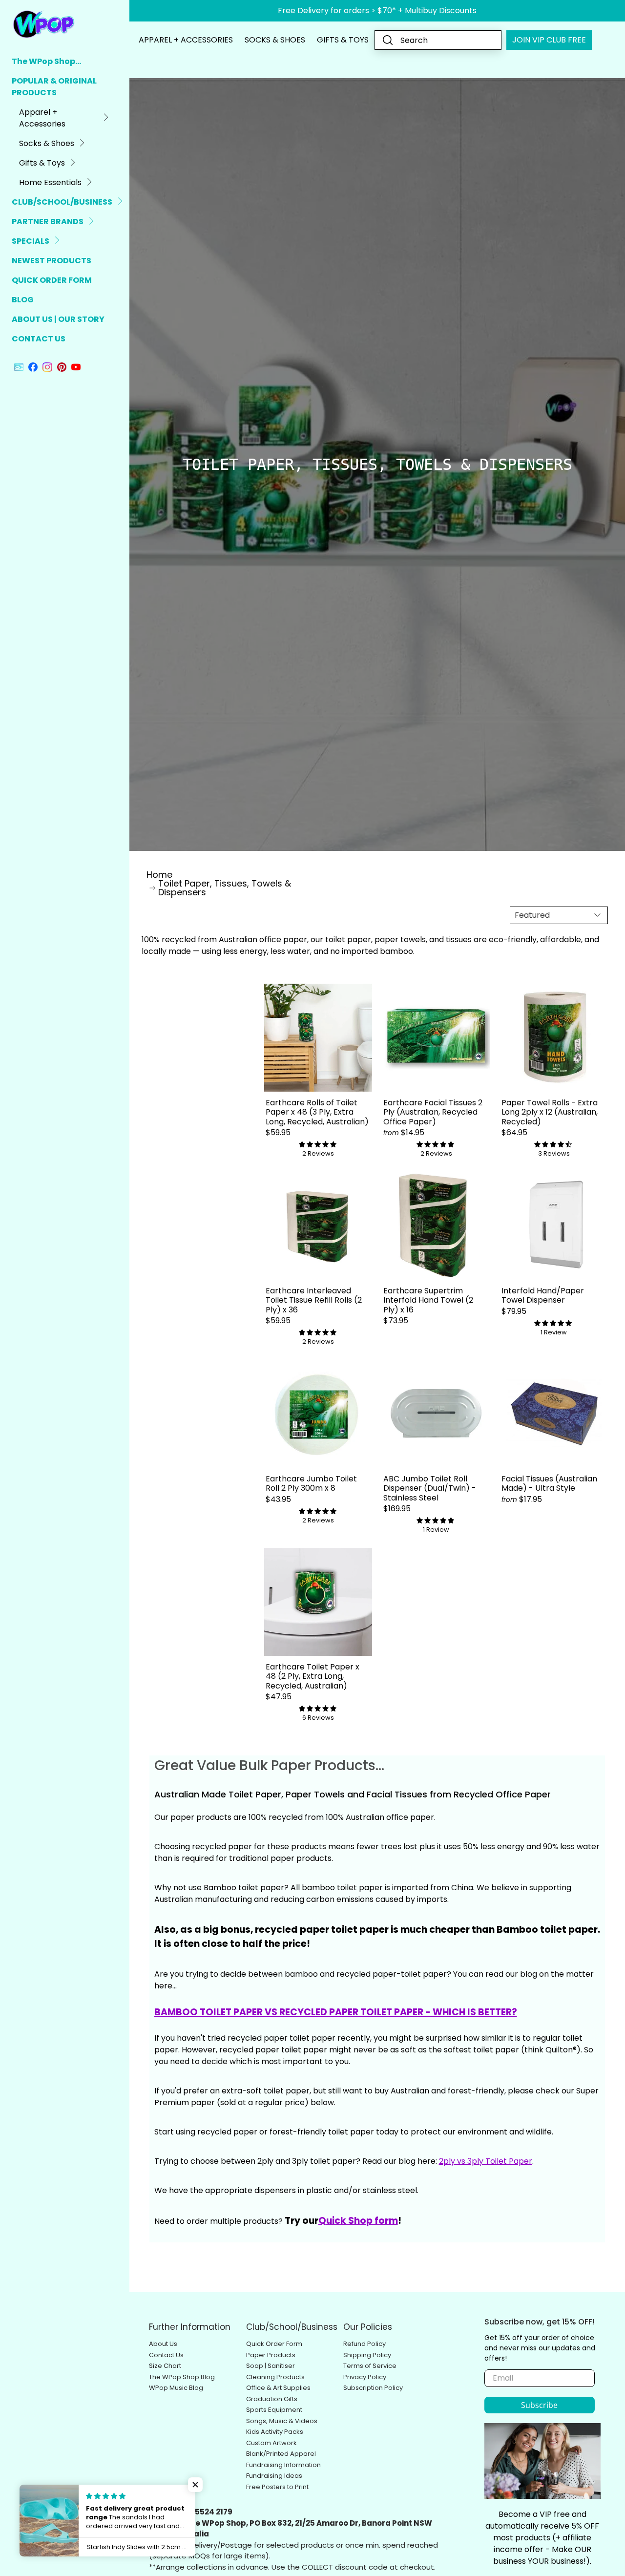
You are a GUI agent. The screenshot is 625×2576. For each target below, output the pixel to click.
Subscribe (297, 1309)
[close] (103, 1240)
